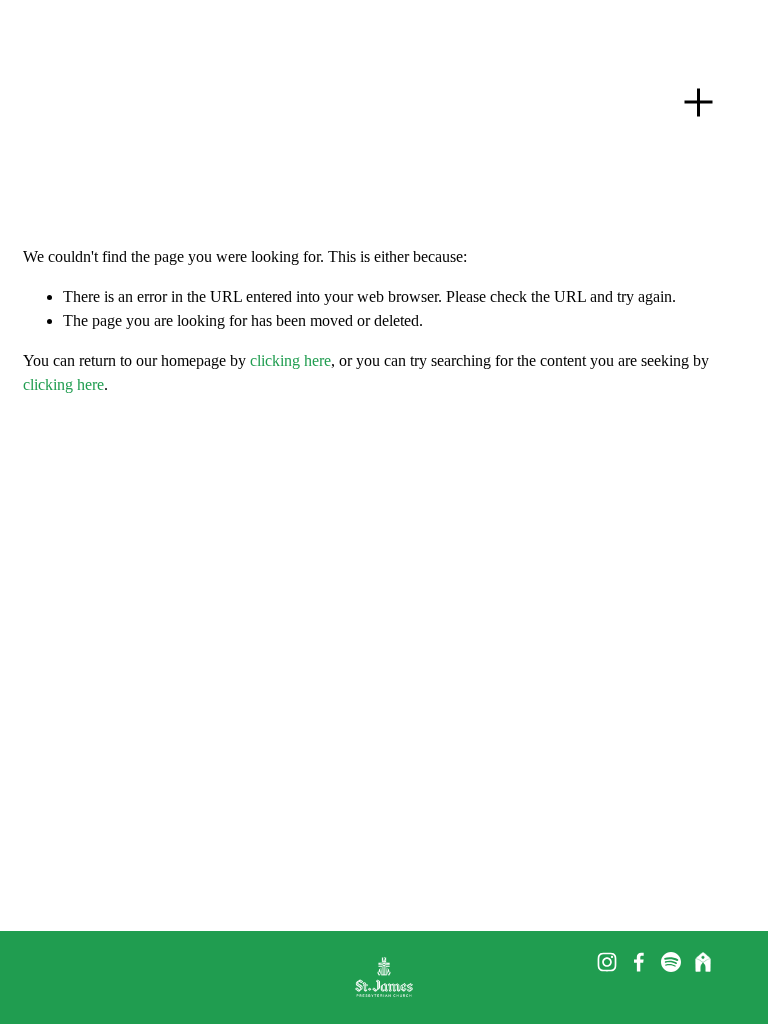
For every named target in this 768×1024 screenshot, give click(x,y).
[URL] (703, 962)
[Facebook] (639, 962)
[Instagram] (607, 962)
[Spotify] (671, 962)
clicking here (290, 360)
